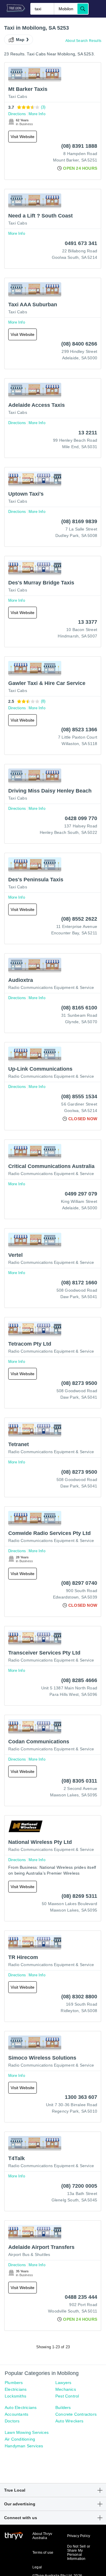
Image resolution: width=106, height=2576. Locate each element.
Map (20, 40)
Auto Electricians (21, 2407)
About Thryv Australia (42, 2536)
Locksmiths (15, 2396)
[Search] (83, 9)
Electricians (16, 2389)
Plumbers (14, 2383)
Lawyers (63, 2383)
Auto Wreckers (69, 2421)
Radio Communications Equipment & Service (51, 987)
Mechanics (66, 2389)
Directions (17, 114)
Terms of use (43, 2553)
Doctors (12, 2421)
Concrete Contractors (76, 2414)
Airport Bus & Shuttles (29, 2254)
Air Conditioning (20, 2439)
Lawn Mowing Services (27, 2432)
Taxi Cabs (18, 96)
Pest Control (67, 2396)
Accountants (16, 2414)
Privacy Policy (79, 2536)
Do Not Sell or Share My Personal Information (79, 2553)
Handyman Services (24, 2446)
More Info (37, 114)
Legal (37, 2567)
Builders (63, 2407)
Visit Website (23, 137)
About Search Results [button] (83, 41)
